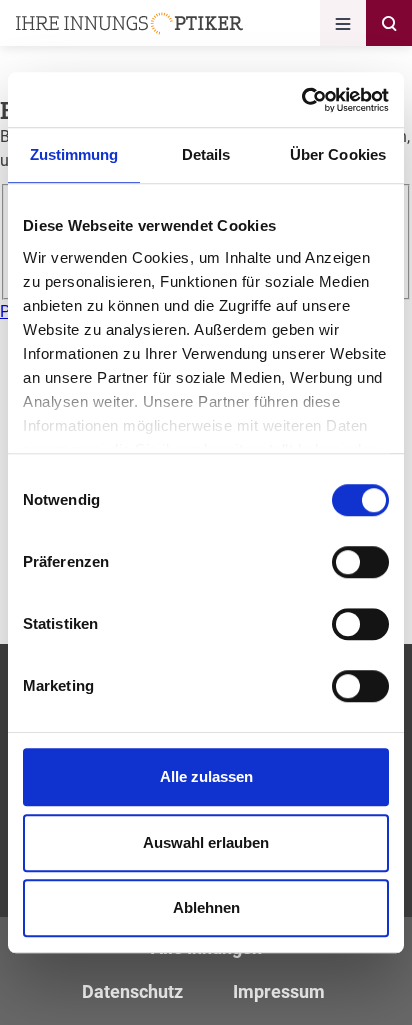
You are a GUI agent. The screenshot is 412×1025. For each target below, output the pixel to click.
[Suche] (389, 23)
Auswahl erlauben (206, 842)
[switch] (360, 562)
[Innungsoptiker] (129, 23)
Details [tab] (206, 154)
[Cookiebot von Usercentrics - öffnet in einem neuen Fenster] (301, 100)
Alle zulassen (206, 776)
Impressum (279, 991)
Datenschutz (132, 991)
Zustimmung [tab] (74, 154)
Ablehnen (206, 907)
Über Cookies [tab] (338, 154)
